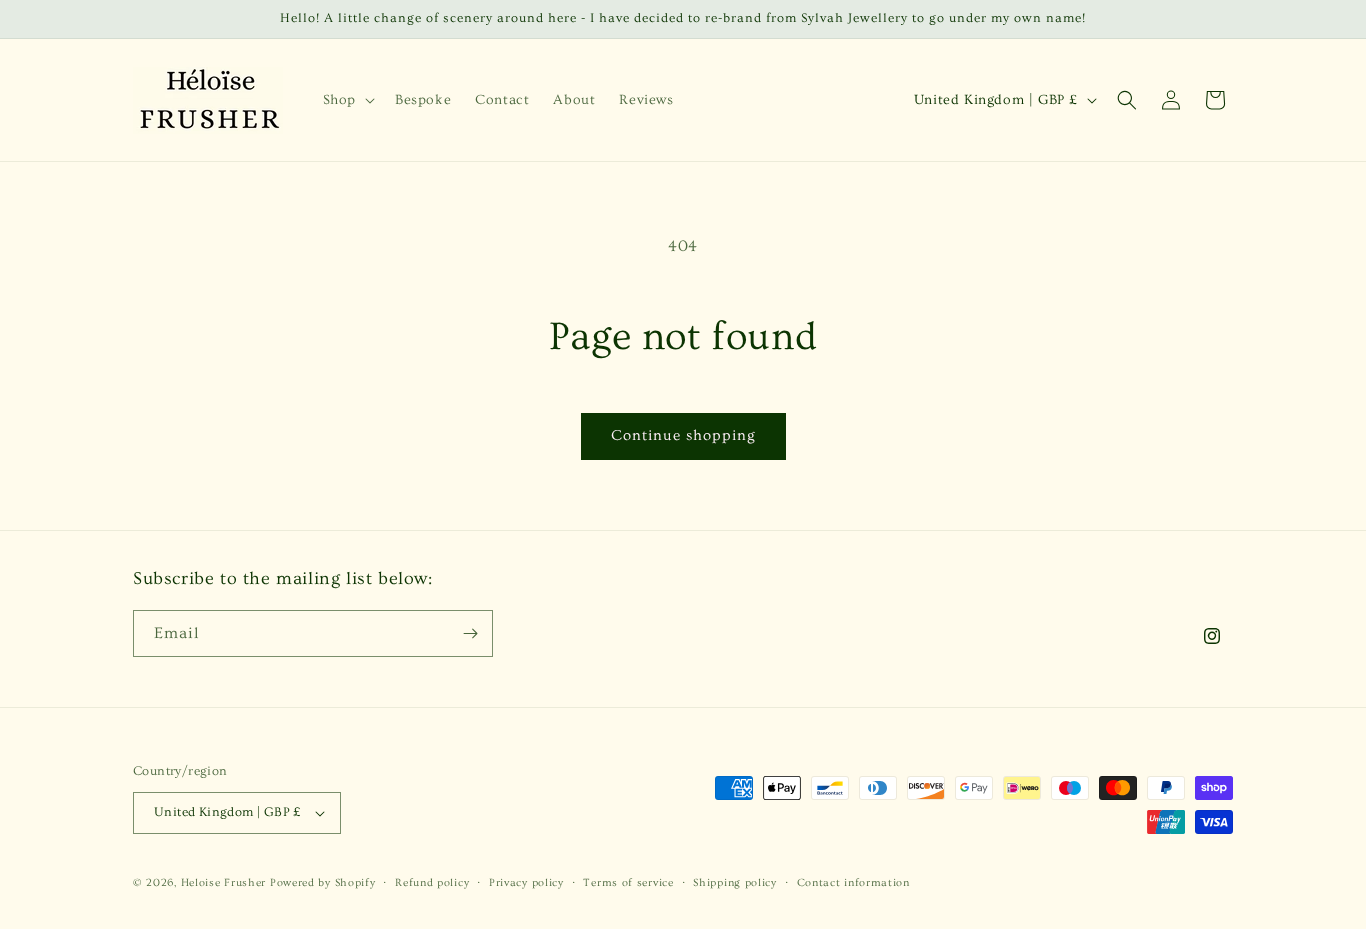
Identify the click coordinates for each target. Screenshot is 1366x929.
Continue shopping (683, 435)
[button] (347, 100)
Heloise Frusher (224, 882)
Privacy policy (526, 882)
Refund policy (432, 882)
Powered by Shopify (323, 882)
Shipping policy (735, 882)
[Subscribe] (470, 633)
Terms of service (628, 882)
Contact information (853, 882)
